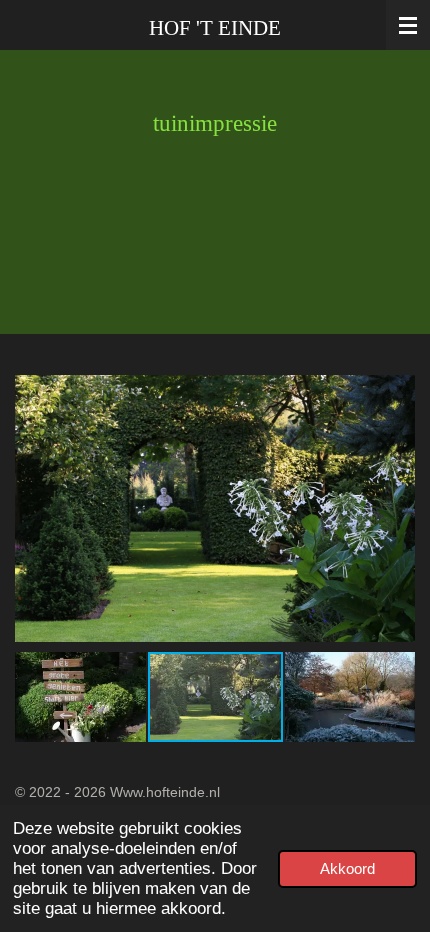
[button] (397, 386)
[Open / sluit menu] (408, 25)
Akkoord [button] (347, 868)
